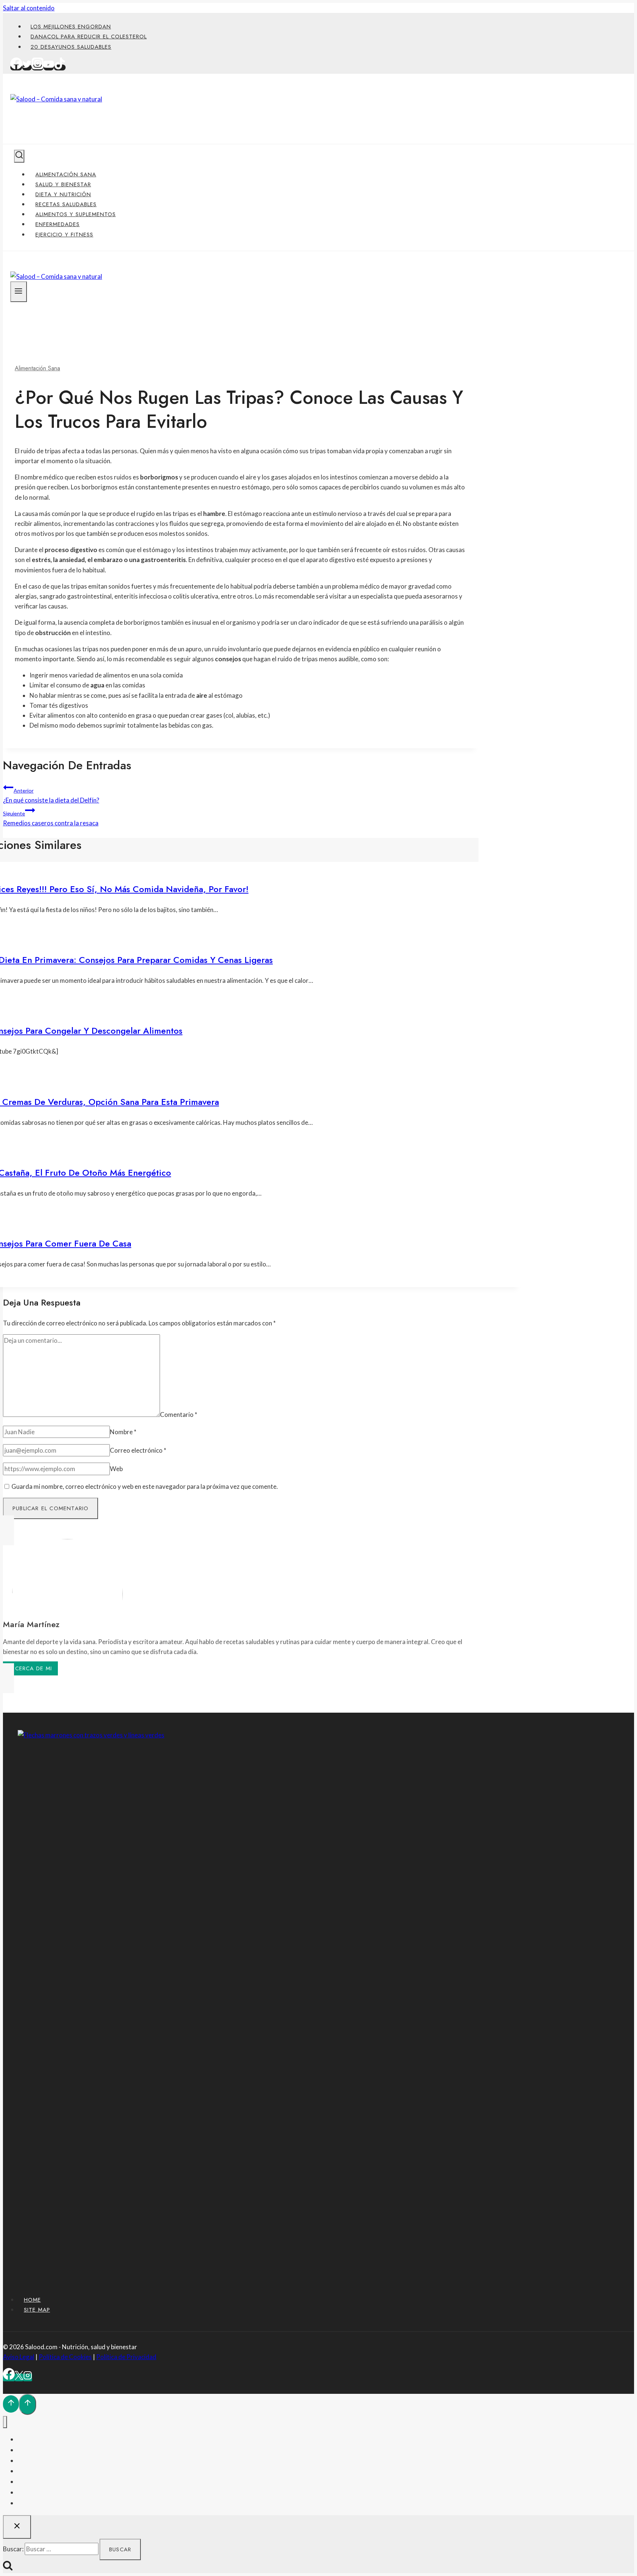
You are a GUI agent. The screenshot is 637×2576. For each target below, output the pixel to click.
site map (37, 2310)
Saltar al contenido (29, 8)
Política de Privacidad (126, 2357)
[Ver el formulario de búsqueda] (19, 156)
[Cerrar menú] (5, 2422)
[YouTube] (49, 67)
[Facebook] (16, 67)
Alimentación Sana (66, 174)
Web (116, 1469)
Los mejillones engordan (71, 27)
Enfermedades (58, 224)
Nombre (123, 1432)
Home (32, 2300)
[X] (19, 2377)
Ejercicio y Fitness (64, 235)
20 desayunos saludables (71, 47)
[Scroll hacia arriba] (11, 2404)
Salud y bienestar (63, 184)
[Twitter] (27, 67)
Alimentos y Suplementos (76, 214)
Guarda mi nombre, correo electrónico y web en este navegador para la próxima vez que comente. (145, 1486)
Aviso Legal (19, 2357)
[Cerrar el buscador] (17, 2527)
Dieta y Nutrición (63, 194)
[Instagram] (38, 67)
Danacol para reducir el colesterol (89, 37)
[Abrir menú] (19, 292)
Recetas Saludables (66, 204)
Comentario (179, 1414)
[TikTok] (60, 67)
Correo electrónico (138, 1450)
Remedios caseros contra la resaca (51, 819)
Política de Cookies (65, 2357)
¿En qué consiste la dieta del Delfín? (51, 796)
